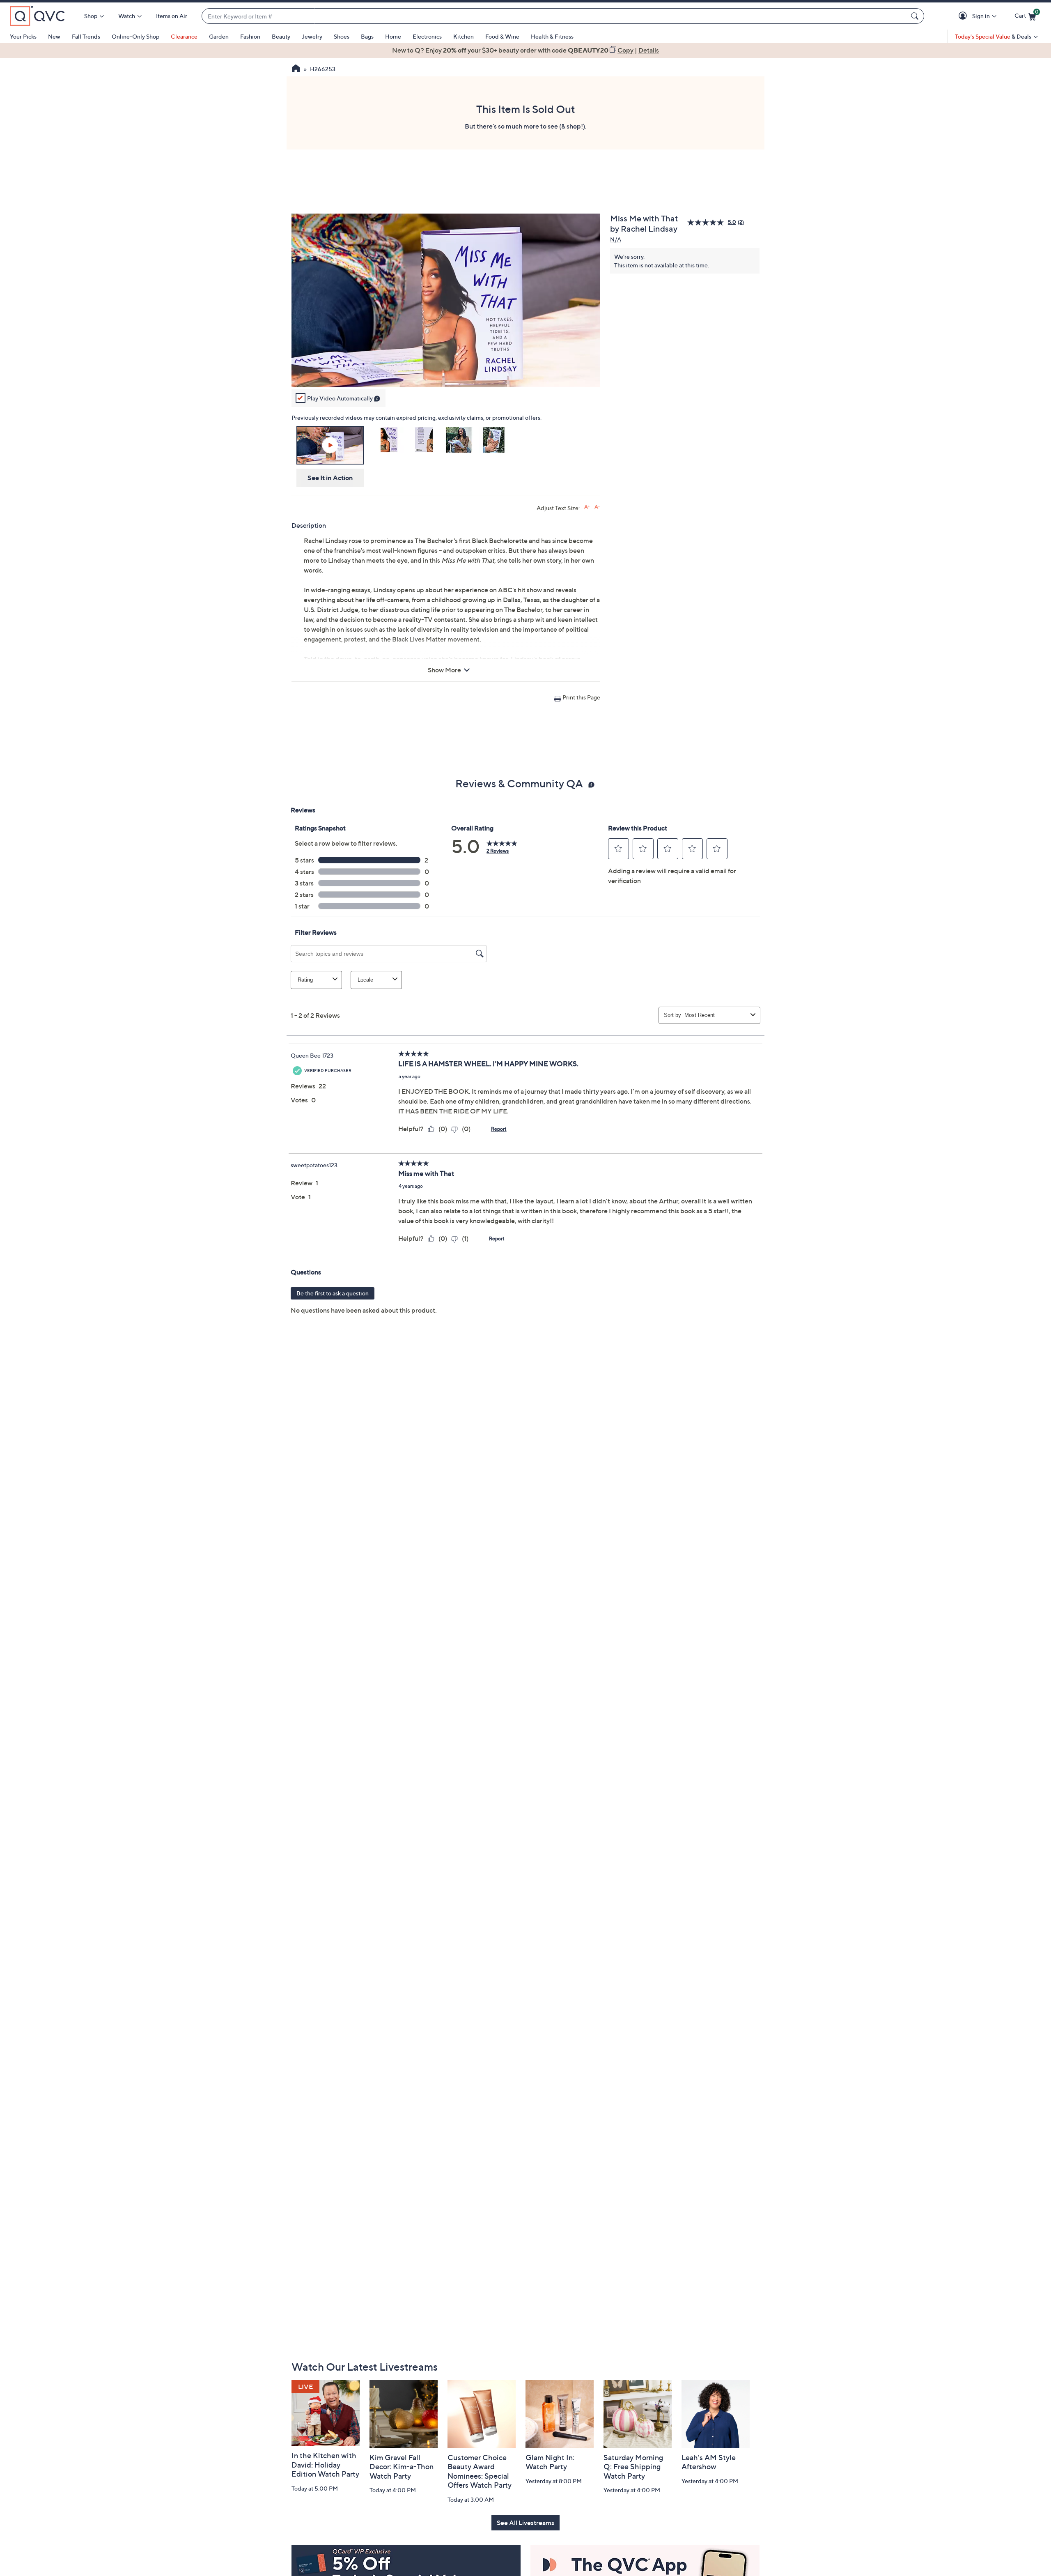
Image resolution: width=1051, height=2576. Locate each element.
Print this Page (581, 697)
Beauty (281, 36)
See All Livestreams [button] (525, 2523)
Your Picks (23, 36)
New (54, 36)
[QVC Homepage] (296, 69)
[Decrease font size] (597, 507)
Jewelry (312, 36)
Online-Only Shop (135, 36)
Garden (219, 36)
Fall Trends (86, 36)
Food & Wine (502, 36)
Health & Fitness (552, 36)
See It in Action (330, 478)
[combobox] (555, 16)
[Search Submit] (916, 16)
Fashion (250, 36)
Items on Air (172, 16)
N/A (616, 239)
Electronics (427, 36)
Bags (367, 36)
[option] (525, 50)
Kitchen (464, 36)
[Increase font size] (587, 507)
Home (393, 36)
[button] (964, 16)
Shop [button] (91, 16)
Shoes (342, 36)
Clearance (184, 36)
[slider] (446, 370)
